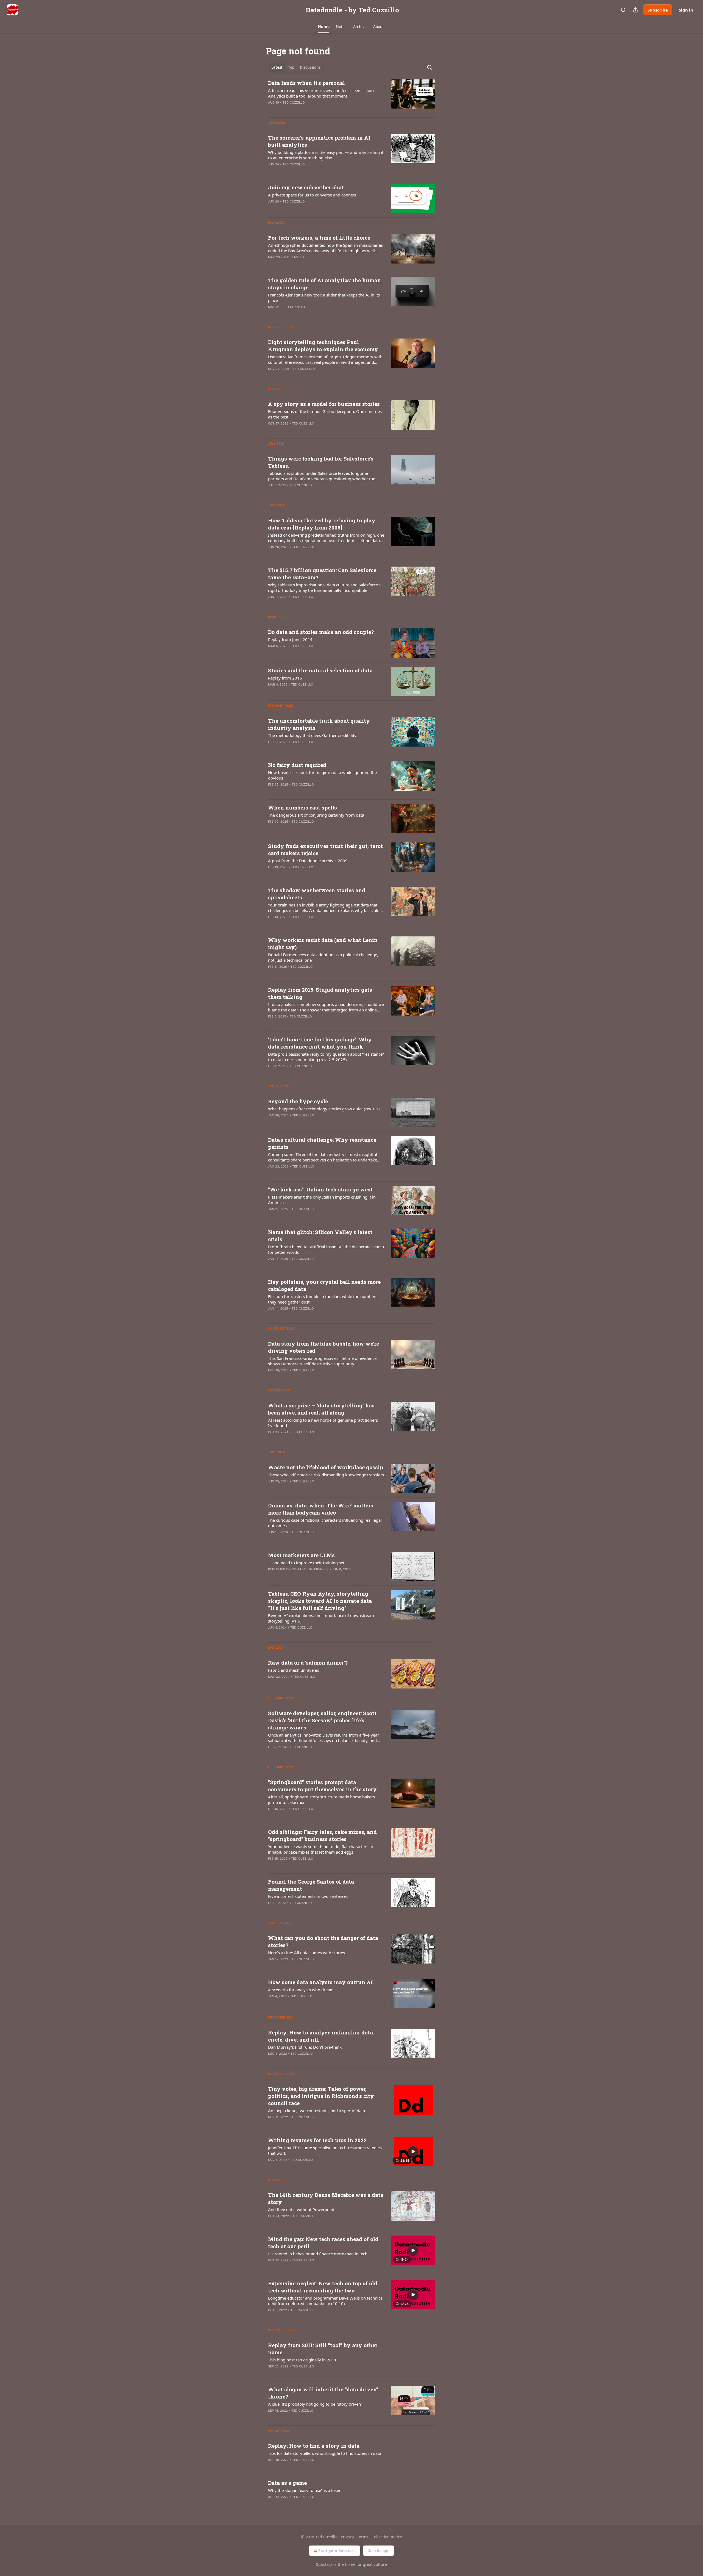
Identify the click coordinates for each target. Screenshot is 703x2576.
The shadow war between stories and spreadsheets (317, 894)
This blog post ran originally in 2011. (303, 2360)
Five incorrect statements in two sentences (308, 1896)
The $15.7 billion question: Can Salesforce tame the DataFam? (322, 574)
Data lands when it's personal (306, 83)
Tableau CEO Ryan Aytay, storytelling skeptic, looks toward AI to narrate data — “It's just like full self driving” (323, 1601)
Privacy (347, 2537)
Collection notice (387, 2537)
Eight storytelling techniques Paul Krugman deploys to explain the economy (323, 346)
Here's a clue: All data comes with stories (306, 1953)
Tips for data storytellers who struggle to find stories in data (325, 2453)
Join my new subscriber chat (306, 187)
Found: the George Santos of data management (311, 1885)
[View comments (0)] (310, 110)
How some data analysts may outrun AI (320, 1982)
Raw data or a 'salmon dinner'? (308, 1663)
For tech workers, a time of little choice (319, 238)
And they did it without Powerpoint (301, 2209)
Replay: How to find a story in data (314, 2446)
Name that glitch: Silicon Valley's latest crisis (320, 1236)
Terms (363, 2537)
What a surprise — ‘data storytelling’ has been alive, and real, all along (321, 1409)
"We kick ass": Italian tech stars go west (320, 1189)
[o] (413, 2151)
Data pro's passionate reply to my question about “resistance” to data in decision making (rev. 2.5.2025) (326, 1057)
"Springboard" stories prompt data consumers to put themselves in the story (322, 1786)
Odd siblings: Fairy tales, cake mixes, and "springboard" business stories (322, 1835)
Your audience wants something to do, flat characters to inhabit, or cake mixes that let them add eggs (321, 1849)
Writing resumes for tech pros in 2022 (317, 2140)
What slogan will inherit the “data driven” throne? (323, 2393)
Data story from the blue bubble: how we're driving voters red (323, 1347)
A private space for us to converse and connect (312, 195)
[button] (324, 27)
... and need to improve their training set (306, 1563)
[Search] (623, 10)
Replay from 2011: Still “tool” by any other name (323, 2349)
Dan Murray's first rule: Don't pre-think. (305, 2047)
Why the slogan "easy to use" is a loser (304, 2490)
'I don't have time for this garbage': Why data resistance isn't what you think (320, 1043)
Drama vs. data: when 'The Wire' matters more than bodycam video (321, 1509)
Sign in (686, 10)
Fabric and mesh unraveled (294, 1670)
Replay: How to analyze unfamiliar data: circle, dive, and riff (321, 2036)
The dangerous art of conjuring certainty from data (316, 815)
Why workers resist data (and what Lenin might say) (323, 943)
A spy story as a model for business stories (324, 404)
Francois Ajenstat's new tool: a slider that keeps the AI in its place (324, 298)
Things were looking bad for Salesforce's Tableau (321, 462)
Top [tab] (291, 67)
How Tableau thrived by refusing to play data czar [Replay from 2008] (322, 524)
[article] (351, 96)
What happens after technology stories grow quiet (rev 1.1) (324, 1109)
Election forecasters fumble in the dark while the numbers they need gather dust (323, 1299)
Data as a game (287, 2483)
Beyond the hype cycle (298, 1101)
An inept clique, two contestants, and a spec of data (316, 2111)
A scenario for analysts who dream (301, 1990)
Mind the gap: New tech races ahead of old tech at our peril (323, 2243)
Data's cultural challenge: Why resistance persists (322, 1143)
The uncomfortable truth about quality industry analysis (319, 724)
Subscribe (658, 10)
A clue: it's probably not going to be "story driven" (315, 2404)
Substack (324, 2564)
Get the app (379, 2551)
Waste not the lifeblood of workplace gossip (326, 1467)
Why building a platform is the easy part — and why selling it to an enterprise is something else (326, 155)
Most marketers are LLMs (301, 1555)
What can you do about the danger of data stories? (323, 1941)
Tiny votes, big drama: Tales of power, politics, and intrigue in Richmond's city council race (321, 2096)
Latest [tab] (277, 67)
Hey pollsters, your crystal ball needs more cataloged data (324, 1285)
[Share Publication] (635, 10)
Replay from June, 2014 (290, 639)
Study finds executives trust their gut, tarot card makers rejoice (325, 849)
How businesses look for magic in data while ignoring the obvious (322, 775)
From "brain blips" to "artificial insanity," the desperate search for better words (326, 1249)
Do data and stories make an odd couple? (321, 632)
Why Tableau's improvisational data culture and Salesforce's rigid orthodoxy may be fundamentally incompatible (324, 587)
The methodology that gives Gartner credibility (312, 735)
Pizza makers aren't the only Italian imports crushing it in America (322, 1200)
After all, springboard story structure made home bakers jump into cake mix (321, 1799)
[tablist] (296, 67)
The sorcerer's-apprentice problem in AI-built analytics (320, 141)
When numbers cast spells (302, 807)
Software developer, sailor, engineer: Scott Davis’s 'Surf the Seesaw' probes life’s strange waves (322, 1720)
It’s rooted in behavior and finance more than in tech (318, 2254)
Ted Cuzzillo (294, 102)
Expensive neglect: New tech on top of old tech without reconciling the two (323, 2287)
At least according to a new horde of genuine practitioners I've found (323, 1423)
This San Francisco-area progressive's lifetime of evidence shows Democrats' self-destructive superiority (322, 1361)
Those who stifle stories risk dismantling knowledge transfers (326, 1475)
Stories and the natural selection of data (320, 670)
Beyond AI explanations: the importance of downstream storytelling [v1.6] (321, 1618)
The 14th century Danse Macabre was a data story (326, 2198)
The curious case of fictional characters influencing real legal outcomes (325, 1523)
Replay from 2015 (285, 678)
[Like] (272, 209)
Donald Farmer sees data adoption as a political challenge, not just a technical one (323, 957)
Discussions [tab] (310, 67)
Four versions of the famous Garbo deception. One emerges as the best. (325, 414)
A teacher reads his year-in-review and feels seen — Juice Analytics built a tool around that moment (322, 93)
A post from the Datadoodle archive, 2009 (308, 861)
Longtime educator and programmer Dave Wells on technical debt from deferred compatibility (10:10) (326, 2301)
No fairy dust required (297, 765)
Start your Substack (337, 2551)
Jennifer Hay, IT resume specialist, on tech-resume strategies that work (325, 2150)
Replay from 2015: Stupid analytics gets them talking (320, 993)
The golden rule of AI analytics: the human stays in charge (324, 284)
